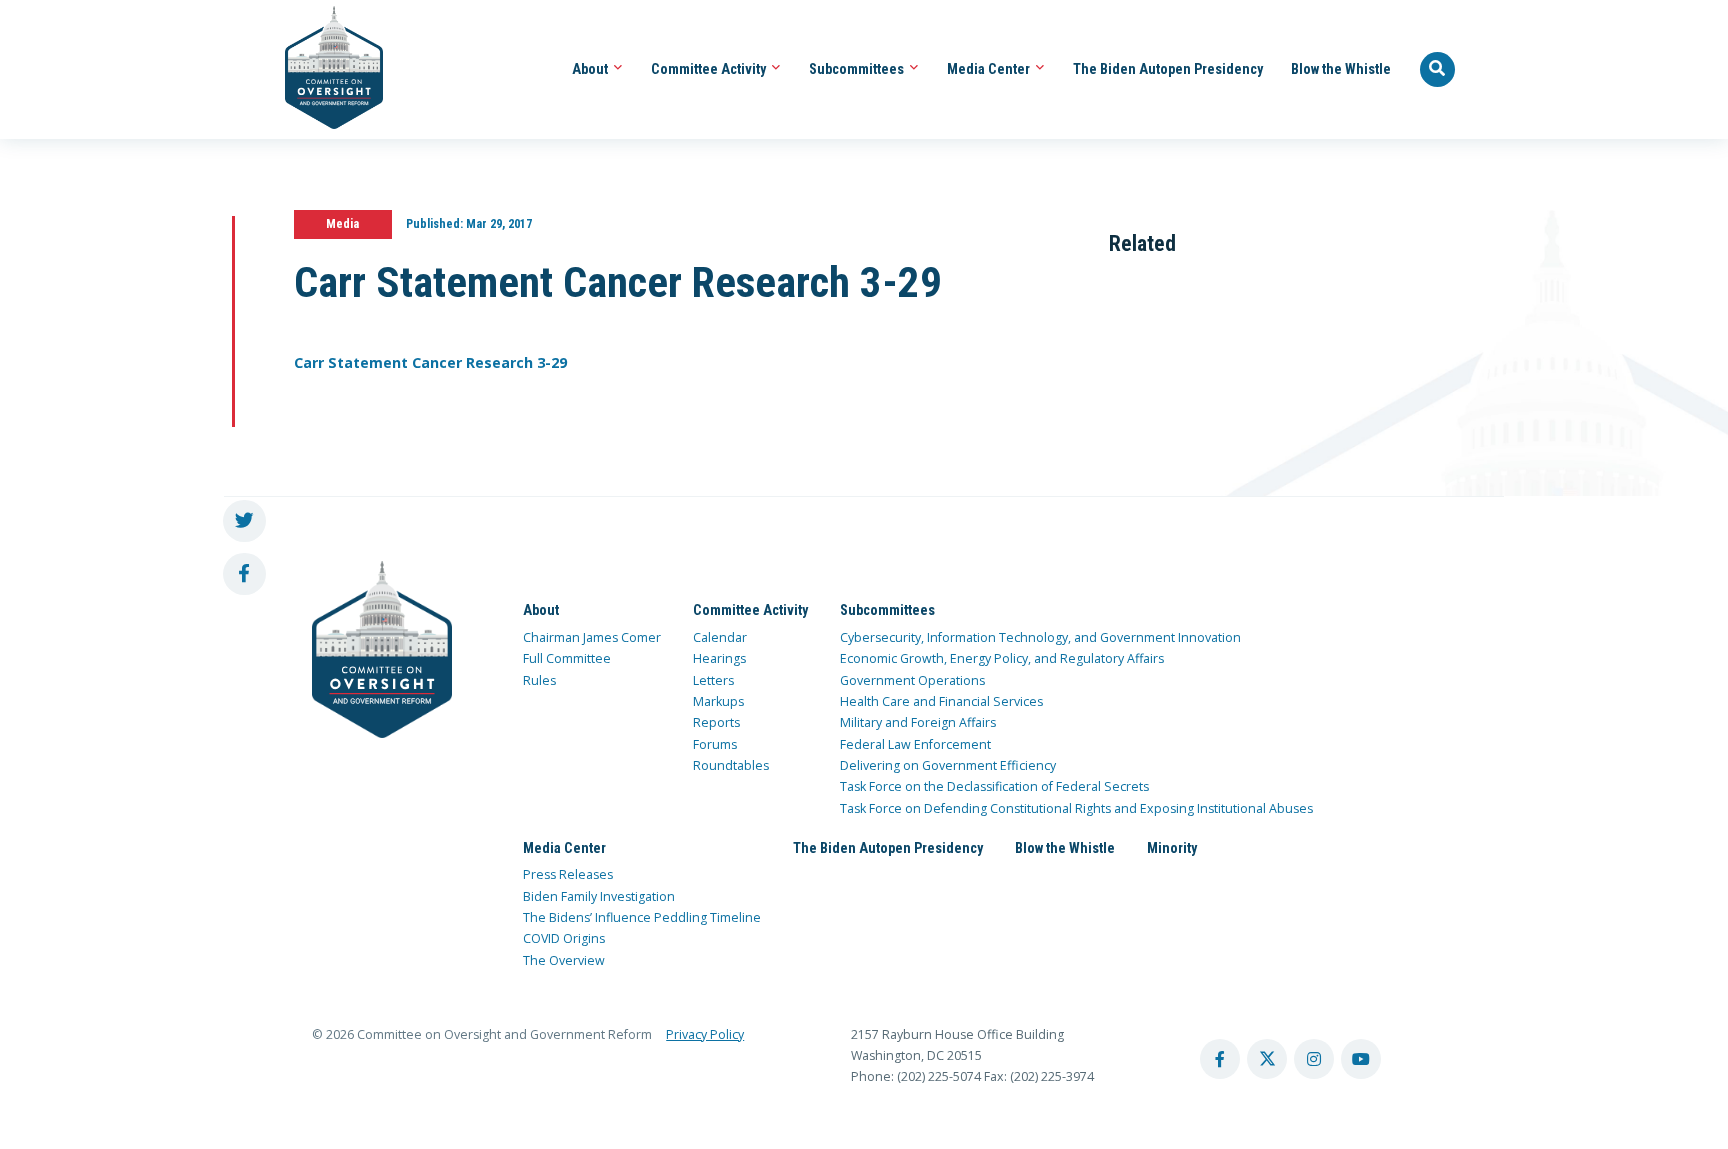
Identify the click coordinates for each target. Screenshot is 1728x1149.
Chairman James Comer (592, 637)
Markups (718, 701)
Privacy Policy (705, 1034)
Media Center (990, 69)
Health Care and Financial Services (941, 701)
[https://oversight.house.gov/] (323, 69)
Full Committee (567, 658)
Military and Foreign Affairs (918, 722)
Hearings (719, 658)
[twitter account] (1267, 1059)
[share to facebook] (244, 574)
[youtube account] (1361, 1059)
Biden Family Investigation (599, 896)
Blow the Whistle (1341, 69)
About (591, 69)
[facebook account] (1220, 1059)
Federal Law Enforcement (915, 744)
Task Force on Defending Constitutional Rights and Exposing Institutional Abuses (1076, 808)
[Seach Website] (1438, 70)
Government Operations (912, 680)
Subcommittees (858, 69)
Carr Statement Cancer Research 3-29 (430, 362)
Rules (539, 680)
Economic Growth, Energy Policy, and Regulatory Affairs (1002, 658)
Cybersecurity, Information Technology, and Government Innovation (1040, 637)
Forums (715, 744)
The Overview (564, 960)
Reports (716, 722)
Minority (1172, 848)
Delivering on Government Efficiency (948, 765)
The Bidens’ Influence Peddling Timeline (642, 917)
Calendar (720, 637)
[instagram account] (1314, 1059)
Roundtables (731, 765)
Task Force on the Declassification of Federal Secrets (994, 786)
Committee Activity (710, 69)
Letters (713, 680)
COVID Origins (564, 938)
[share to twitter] (244, 521)
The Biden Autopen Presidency (1168, 69)
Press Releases (568, 874)
